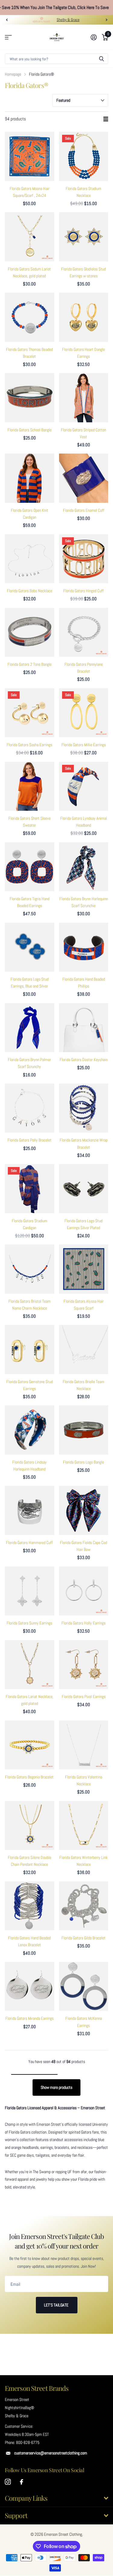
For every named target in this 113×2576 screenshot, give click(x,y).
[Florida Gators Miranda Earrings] (30, 1986)
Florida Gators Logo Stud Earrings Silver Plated (83, 1224)
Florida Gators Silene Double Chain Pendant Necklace (30, 1861)
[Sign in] (94, 37)
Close (56, 2498)
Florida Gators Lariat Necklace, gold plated (30, 1700)
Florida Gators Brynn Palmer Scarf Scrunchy (29, 1063)
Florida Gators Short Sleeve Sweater (30, 822)
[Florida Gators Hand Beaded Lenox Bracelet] (30, 1906)
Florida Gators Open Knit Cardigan (30, 514)
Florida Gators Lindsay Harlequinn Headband (30, 1466)
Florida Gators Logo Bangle (83, 1462)
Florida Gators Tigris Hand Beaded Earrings (30, 902)
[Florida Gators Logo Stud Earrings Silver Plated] (84, 1189)
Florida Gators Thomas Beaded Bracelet (29, 353)
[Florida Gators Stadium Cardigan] (30, 1189)
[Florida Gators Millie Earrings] (84, 713)
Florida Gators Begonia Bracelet (29, 1777)
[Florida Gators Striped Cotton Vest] (84, 398)
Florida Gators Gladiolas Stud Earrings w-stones (83, 272)
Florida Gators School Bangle (30, 430)
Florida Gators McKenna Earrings (84, 2022)
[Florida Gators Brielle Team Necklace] (84, 1350)
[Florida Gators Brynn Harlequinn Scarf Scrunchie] (84, 867)
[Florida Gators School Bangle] (30, 398)
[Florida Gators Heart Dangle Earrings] (84, 317)
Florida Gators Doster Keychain (84, 1060)
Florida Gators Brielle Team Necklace (83, 1385)
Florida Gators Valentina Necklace (84, 1780)
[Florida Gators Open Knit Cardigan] (30, 478)
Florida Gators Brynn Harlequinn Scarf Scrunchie (84, 902)
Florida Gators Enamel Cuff (84, 510)
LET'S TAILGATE (57, 2305)
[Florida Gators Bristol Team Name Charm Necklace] (30, 1269)
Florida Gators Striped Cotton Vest (83, 433)
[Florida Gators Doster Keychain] (84, 1028)
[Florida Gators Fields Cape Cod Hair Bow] (84, 1510)
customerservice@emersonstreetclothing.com (51, 2453)
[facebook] (22, 2482)
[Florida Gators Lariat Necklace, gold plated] (30, 1665)
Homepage (13, 74)
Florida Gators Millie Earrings (84, 745)
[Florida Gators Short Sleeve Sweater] (30, 786)
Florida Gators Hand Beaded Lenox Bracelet (29, 1941)
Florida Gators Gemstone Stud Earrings (30, 1385)
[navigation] (7, 20)
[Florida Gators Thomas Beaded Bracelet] (30, 317)
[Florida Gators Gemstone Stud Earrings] (30, 1350)
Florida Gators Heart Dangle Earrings (83, 353)
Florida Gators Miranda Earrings (30, 2018)
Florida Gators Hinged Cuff (83, 591)
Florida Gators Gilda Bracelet (83, 1938)
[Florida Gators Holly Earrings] (84, 1591)
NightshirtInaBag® (19, 2408)
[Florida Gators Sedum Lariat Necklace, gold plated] (30, 237)
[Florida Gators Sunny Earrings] (30, 1591)
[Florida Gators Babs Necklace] (30, 559)
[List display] (106, 119)
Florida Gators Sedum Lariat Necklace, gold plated (29, 272)
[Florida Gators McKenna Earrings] (84, 1986)
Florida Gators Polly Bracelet (30, 1140)
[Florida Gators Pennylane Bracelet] (84, 632)
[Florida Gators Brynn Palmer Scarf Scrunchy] (30, 1028)
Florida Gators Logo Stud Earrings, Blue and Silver (30, 983)
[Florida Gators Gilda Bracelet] (84, 1906)
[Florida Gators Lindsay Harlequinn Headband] (30, 1430)
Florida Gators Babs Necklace (30, 591)
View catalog (8, 37)
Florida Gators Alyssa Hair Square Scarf (84, 1305)
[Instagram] (8, 2482)
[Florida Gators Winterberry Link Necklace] (84, 1826)
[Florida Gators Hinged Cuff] (84, 559)
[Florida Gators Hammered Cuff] (30, 1510)
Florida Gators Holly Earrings (83, 1623)
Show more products (56, 2087)
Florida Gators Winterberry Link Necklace (83, 1861)
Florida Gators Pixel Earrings (84, 1697)
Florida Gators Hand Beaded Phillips (84, 983)
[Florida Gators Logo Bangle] (84, 1430)
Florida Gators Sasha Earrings (29, 745)
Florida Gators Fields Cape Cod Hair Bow (83, 1546)
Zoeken (102, 59)
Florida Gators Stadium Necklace (83, 192)
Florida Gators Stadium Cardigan (30, 1224)
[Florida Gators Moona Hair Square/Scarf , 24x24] (30, 156)
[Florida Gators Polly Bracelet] (30, 1108)
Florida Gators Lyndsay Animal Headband (84, 822)
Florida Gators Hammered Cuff (29, 1543)
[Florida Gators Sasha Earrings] (30, 713)
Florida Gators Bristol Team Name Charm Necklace (30, 1305)
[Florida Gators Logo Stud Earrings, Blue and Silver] (30, 947)
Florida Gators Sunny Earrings (29, 1623)
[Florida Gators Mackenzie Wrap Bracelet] (84, 1108)
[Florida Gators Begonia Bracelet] (30, 1745)
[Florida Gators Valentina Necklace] (84, 1745)
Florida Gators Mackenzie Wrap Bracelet (84, 1143)
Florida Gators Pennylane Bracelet (84, 668)
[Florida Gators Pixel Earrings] (84, 1665)
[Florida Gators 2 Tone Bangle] (30, 632)
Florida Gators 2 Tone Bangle (30, 664)
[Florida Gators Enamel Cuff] (84, 478)
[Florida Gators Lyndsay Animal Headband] (84, 786)
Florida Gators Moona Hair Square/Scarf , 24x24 (30, 192)
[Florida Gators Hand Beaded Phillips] (84, 947)
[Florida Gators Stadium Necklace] (84, 156)
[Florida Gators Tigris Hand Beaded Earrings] (30, 867)
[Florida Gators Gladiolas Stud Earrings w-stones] (84, 237)
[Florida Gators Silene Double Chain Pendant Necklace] (30, 1826)
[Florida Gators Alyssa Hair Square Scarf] (84, 1269)
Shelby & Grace (68, 20)
